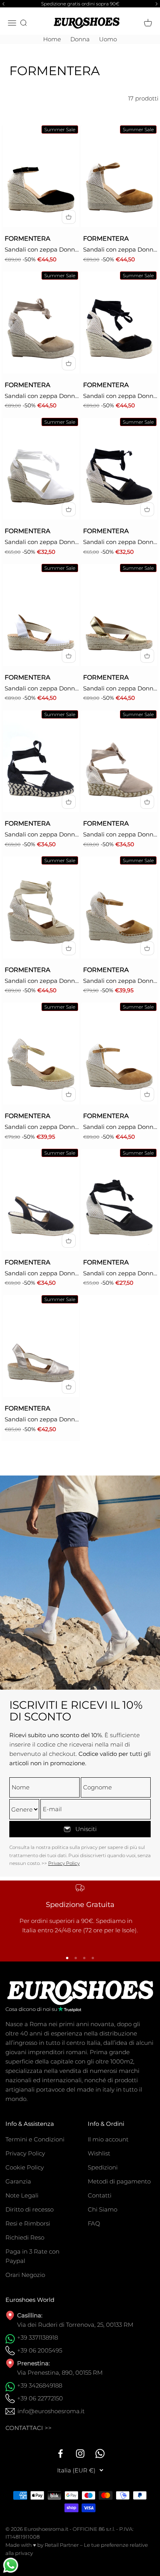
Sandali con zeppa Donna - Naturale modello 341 (120, 689)
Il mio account (108, 2139)
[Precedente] (2, 4)
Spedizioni (103, 2167)
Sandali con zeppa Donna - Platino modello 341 (42, 1420)
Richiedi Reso (25, 2237)
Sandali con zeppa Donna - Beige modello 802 (42, 396)
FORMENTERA (27, 239)
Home (52, 39)
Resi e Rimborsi (28, 2223)
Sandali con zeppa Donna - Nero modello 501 (120, 1274)
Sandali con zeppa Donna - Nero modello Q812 (42, 250)
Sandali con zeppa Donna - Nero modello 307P (42, 835)
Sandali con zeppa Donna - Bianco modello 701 (42, 542)
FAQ (94, 2223)
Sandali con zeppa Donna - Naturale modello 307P (120, 835)
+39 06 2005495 (40, 2350)
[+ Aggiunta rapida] (69, 217)
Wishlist (99, 2153)
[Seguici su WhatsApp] (100, 2454)
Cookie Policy (25, 2167)
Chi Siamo (103, 2209)
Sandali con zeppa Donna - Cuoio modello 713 (120, 1127)
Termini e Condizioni (35, 2139)
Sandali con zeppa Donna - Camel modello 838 (42, 981)
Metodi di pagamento (119, 2181)
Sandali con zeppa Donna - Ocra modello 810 (120, 981)
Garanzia (18, 2181)
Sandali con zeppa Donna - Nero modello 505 (42, 1274)
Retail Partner (62, 2545)
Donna (80, 39)
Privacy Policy (64, 1863)
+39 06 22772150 (40, 2398)
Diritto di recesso (30, 2209)
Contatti (100, 2195)
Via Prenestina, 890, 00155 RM (60, 2373)
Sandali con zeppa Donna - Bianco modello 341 (42, 689)
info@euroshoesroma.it (51, 2411)
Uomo (108, 39)
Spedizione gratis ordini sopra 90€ (80, 4)
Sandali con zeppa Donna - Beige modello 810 (42, 1127)
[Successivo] (158, 4)
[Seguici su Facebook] (60, 2454)
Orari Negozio (25, 2275)
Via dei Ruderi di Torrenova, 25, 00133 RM (75, 2325)
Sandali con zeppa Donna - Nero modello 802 (120, 396)
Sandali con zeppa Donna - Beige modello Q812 (120, 250)
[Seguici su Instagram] (80, 2454)
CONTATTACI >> (29, 2428)
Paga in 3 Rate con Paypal (32, 2256)
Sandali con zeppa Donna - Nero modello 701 (120, 542)
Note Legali (22, 2195)
